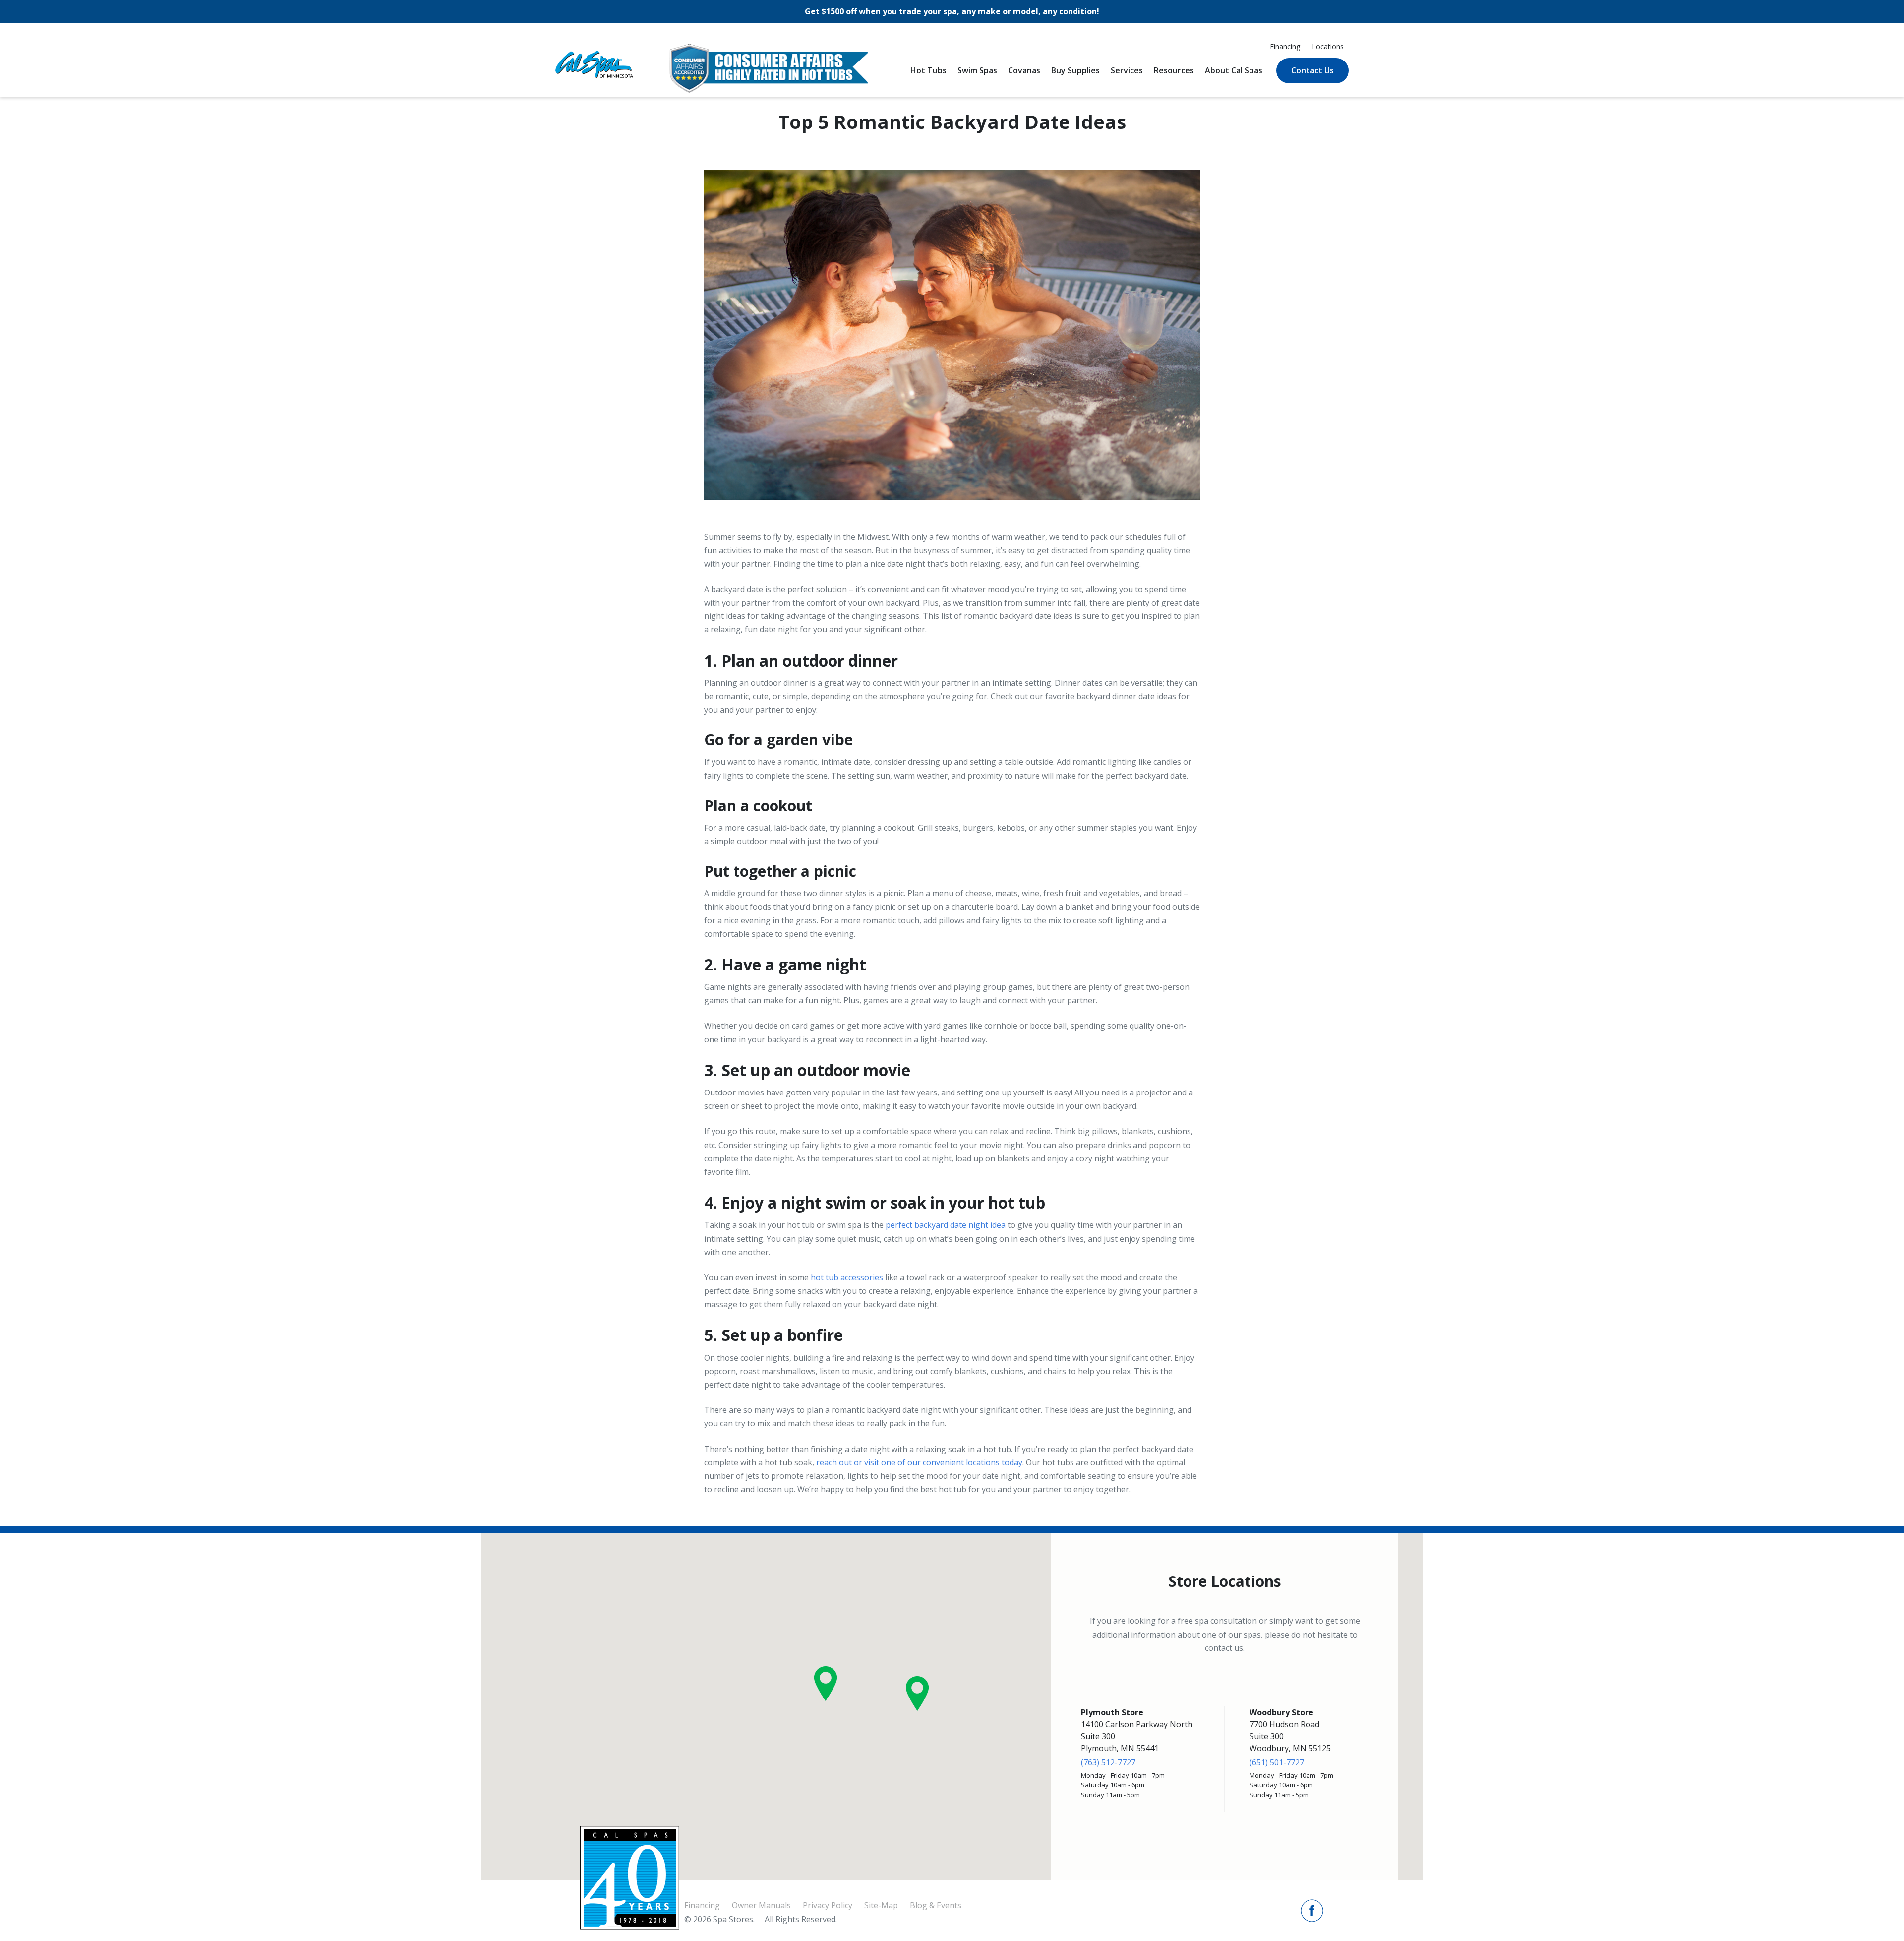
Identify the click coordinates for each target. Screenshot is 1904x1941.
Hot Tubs (928, 70)
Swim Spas (977, 70)
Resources (1174, 70)
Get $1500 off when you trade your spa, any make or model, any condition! (952, 11)
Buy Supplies (1075, 70)
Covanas (1024, 70)
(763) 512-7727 (1108, 1762)
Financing (1285, 46)
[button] (826, 1684)
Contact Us (1312, 70)
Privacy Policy (828, 1905)
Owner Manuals (761, 1905)
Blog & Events (936, 1905)
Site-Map (881, 1905)
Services (1127, 70)
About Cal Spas (1234, 70)
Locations (1328, 46)
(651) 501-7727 (1277, 1762)
